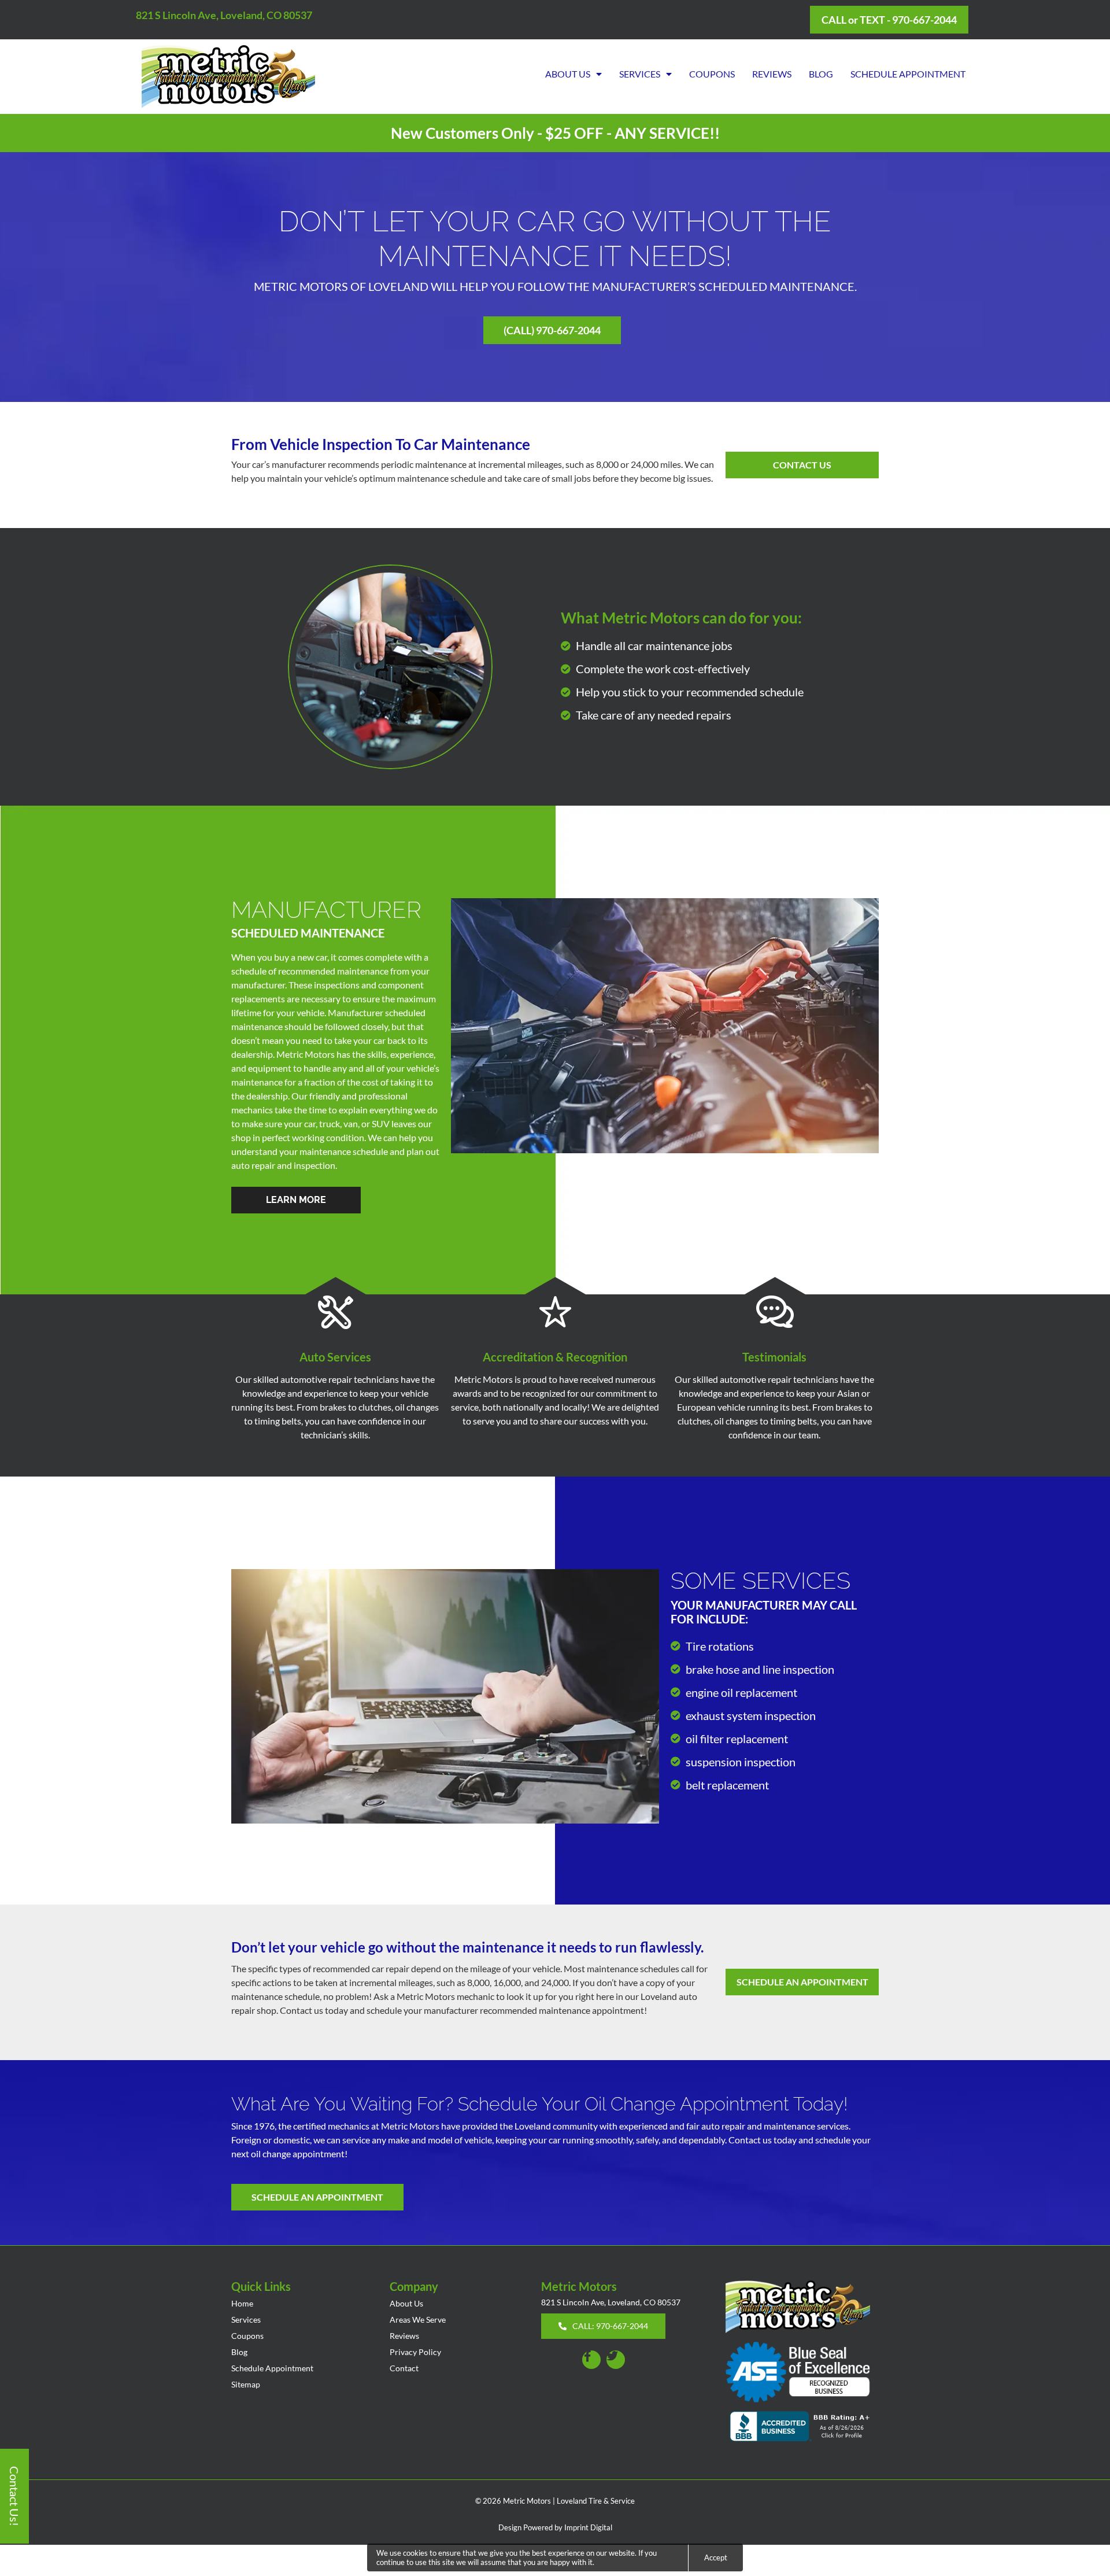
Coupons (712, 74)
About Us (568, 74)
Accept (716, 2557)
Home (242, 2303)
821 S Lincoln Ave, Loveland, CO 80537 (224, 15)
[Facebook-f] (591, 2360)
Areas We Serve (418, 2319)
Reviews (772, 74)
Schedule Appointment (908, 74)
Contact (404, 2368)
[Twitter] (616, 2360)
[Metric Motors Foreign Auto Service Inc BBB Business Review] (802, 2428)
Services (640, 74)
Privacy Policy (415, 2352)
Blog (821, 74)
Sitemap (246, 2384)
